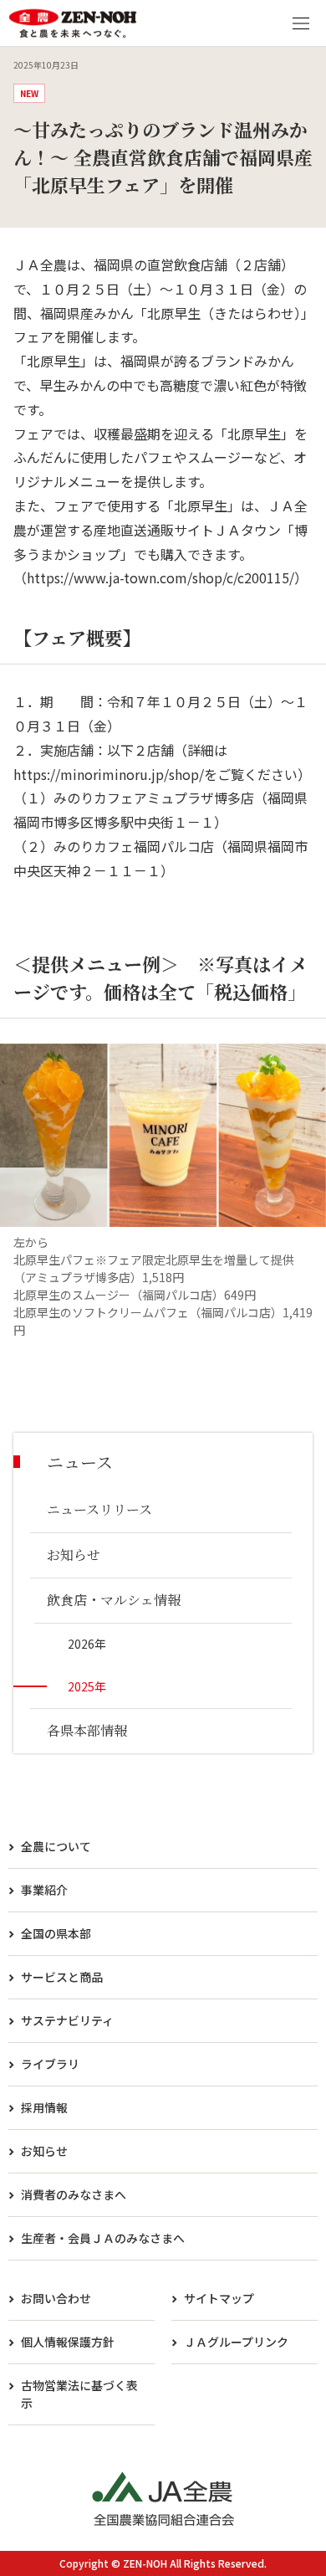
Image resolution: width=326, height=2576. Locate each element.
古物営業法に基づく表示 (79, 2394)
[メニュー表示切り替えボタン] (301, 23)
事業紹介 (44, 1890)
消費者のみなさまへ (74, 2194)
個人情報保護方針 (68, 2342)
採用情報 (44, 2107)
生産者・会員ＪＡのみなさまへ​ (103, 2238)
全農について (56, 1846)
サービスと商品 (62, 1977)
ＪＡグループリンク (236, 2342)
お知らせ (44, 2151)
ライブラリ (50, 2064)
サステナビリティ (67, 2020)
